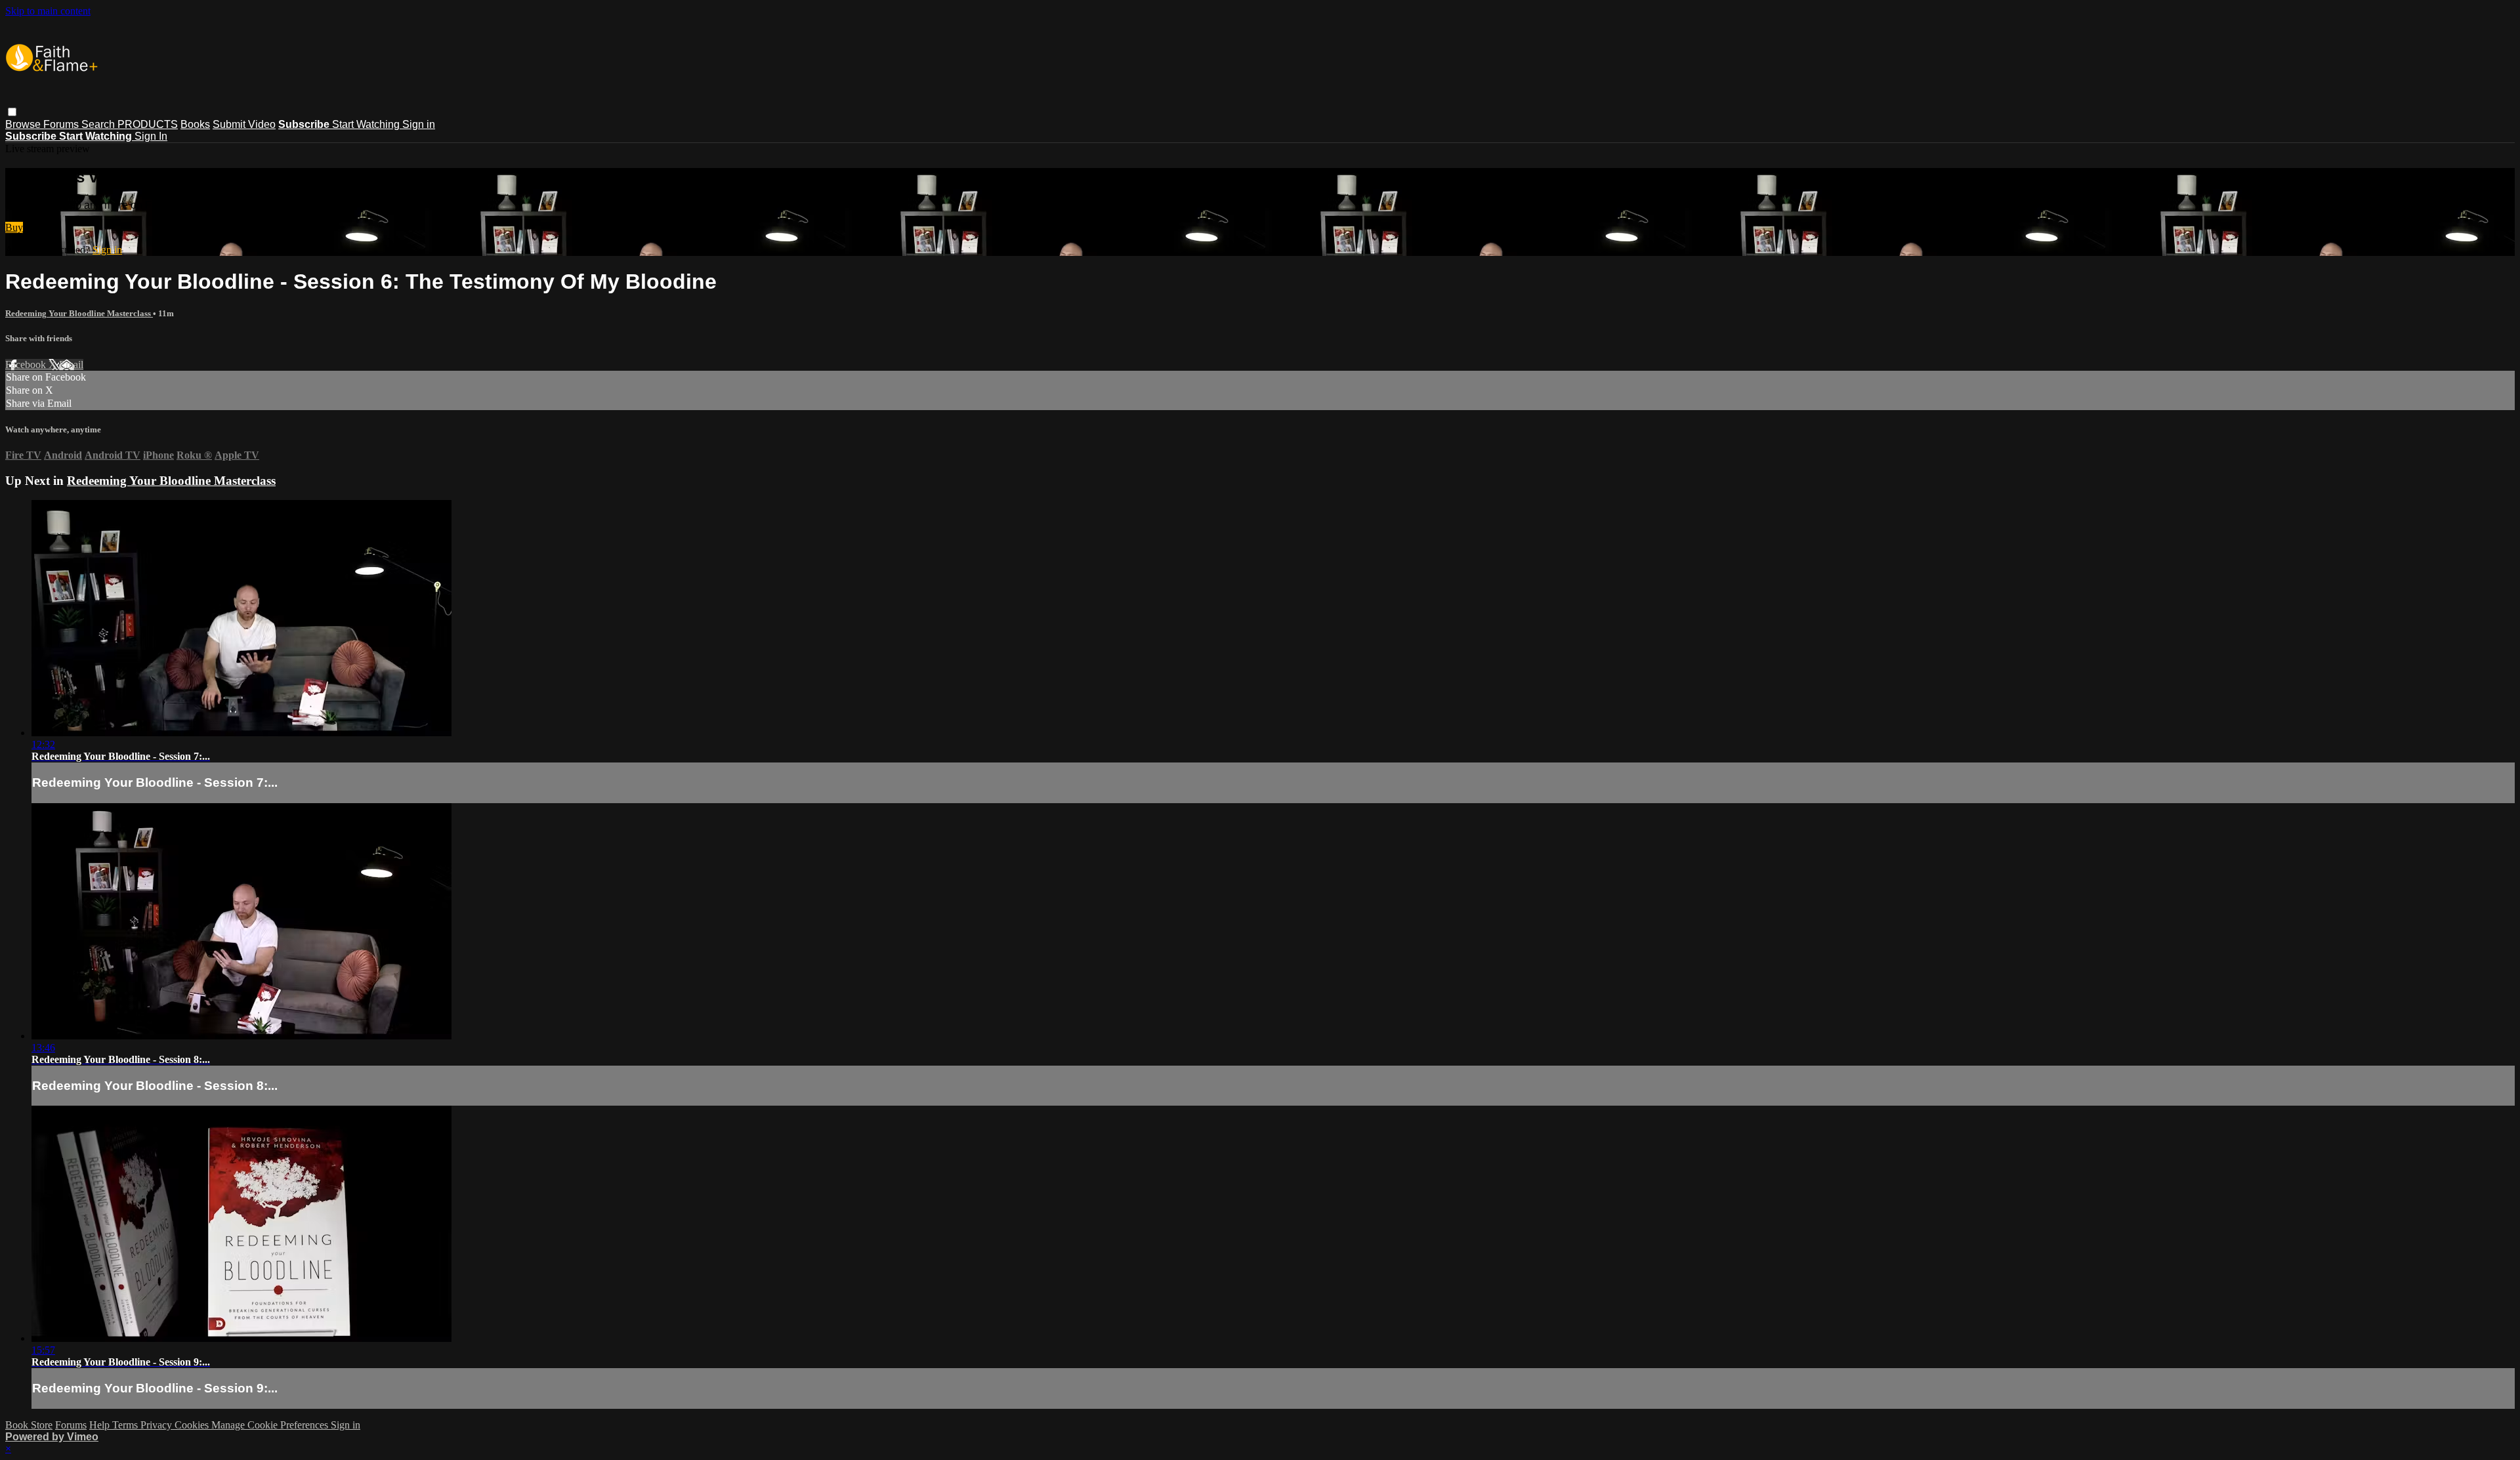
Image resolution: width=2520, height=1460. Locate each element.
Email (71, 365)
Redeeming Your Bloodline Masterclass (79, 313)
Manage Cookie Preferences (271, 1425)
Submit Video (244, 124)
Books (195, 124)
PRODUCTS (148, 124)
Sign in (419, 124)
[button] (12, 112)
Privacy (157, 1425)
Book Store (29, 1425)
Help (101, 1425)
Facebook (27, 365)
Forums (62, 124)
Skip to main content (48, 11)
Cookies (193, 1425)
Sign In (151, 136)
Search (99, 124)
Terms (126, 1425)
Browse (24, 124)
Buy (14, 227)
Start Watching (367, 124)
